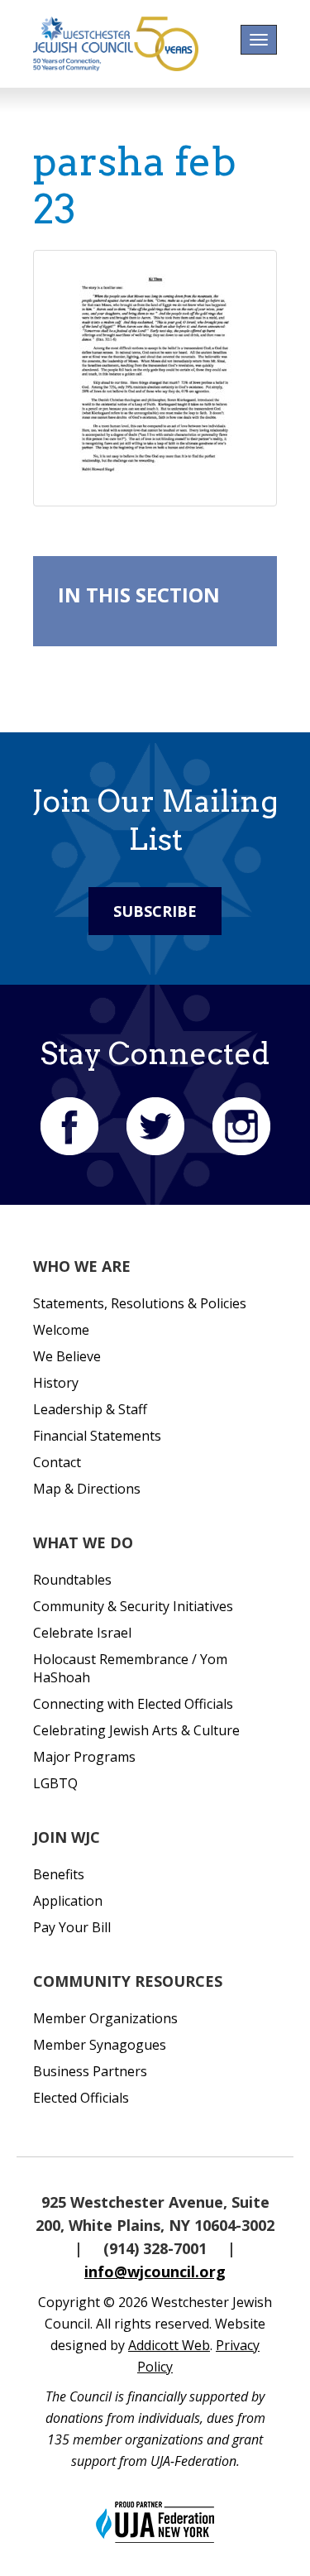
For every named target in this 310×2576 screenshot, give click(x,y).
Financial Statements (97, 1436)
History (56, 1383)
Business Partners (90, 2071)
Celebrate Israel (82, 1633)
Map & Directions (87, 1489)
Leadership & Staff (90, 1409)
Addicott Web (169, 2345)
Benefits (59, 1874)
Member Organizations (105, 2018)
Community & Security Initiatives (133, 1606)
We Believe (67, 1356)
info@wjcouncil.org (155, 2271)
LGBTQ (55, 1783)
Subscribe (155, 911)
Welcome (61, 1330)
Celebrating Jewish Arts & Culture (136, 1730)
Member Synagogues (100, 2045)
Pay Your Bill (72, 1927)
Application (68, 1901)
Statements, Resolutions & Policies (140, 1303)
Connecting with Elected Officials (133, 1704)
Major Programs (84, 1757)
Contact (57, 1462)
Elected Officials (81, 2098)
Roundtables (72, 1580)
